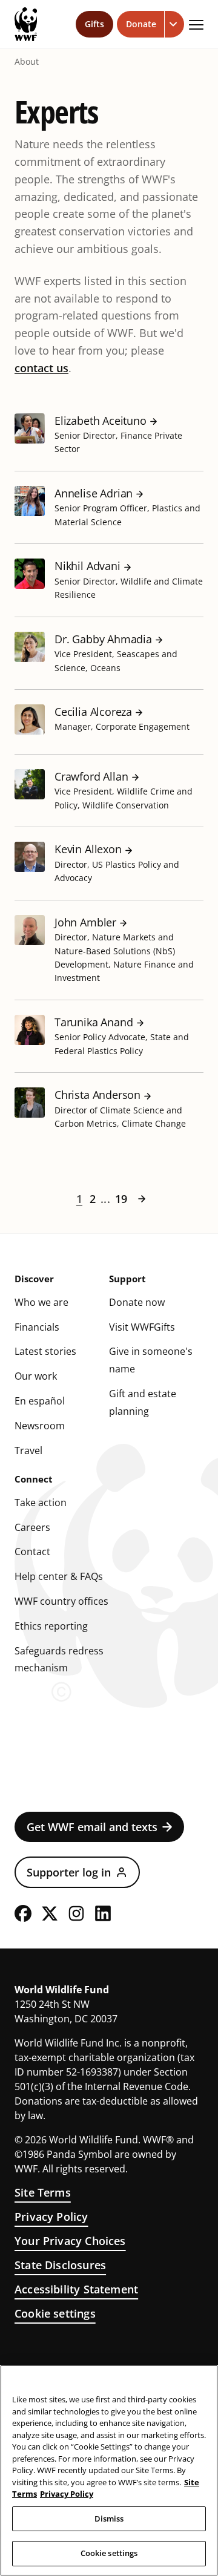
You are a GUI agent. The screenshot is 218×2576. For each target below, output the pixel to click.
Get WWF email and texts (92, 1827)
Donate (141, 24)
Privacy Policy (51, 2217)
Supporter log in (69, 1872)
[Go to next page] (142, 1199)
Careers (32, 1527)
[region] (109, 2470)
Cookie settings (55, 2313)
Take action (41, 1503)
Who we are (41, 1302)
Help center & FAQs (59, 1576)
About (27, 62)
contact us (41, 368)
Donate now (137, 1302)
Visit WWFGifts (142, 1327)
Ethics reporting (51, 1626)
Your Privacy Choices (70, 2241)
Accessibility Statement (76, 2289)
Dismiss (109, 2519)
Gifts (94, 24)
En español (40, 1401)
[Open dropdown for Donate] (174, 24)
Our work (36, 1376)
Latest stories (45, 1351)
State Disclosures (60, 2265)
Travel (28, 1450)
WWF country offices (61, 1601)
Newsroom (40, 1426)
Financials (37, 1327)
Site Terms (43, 2192)
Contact (32, 1552)
